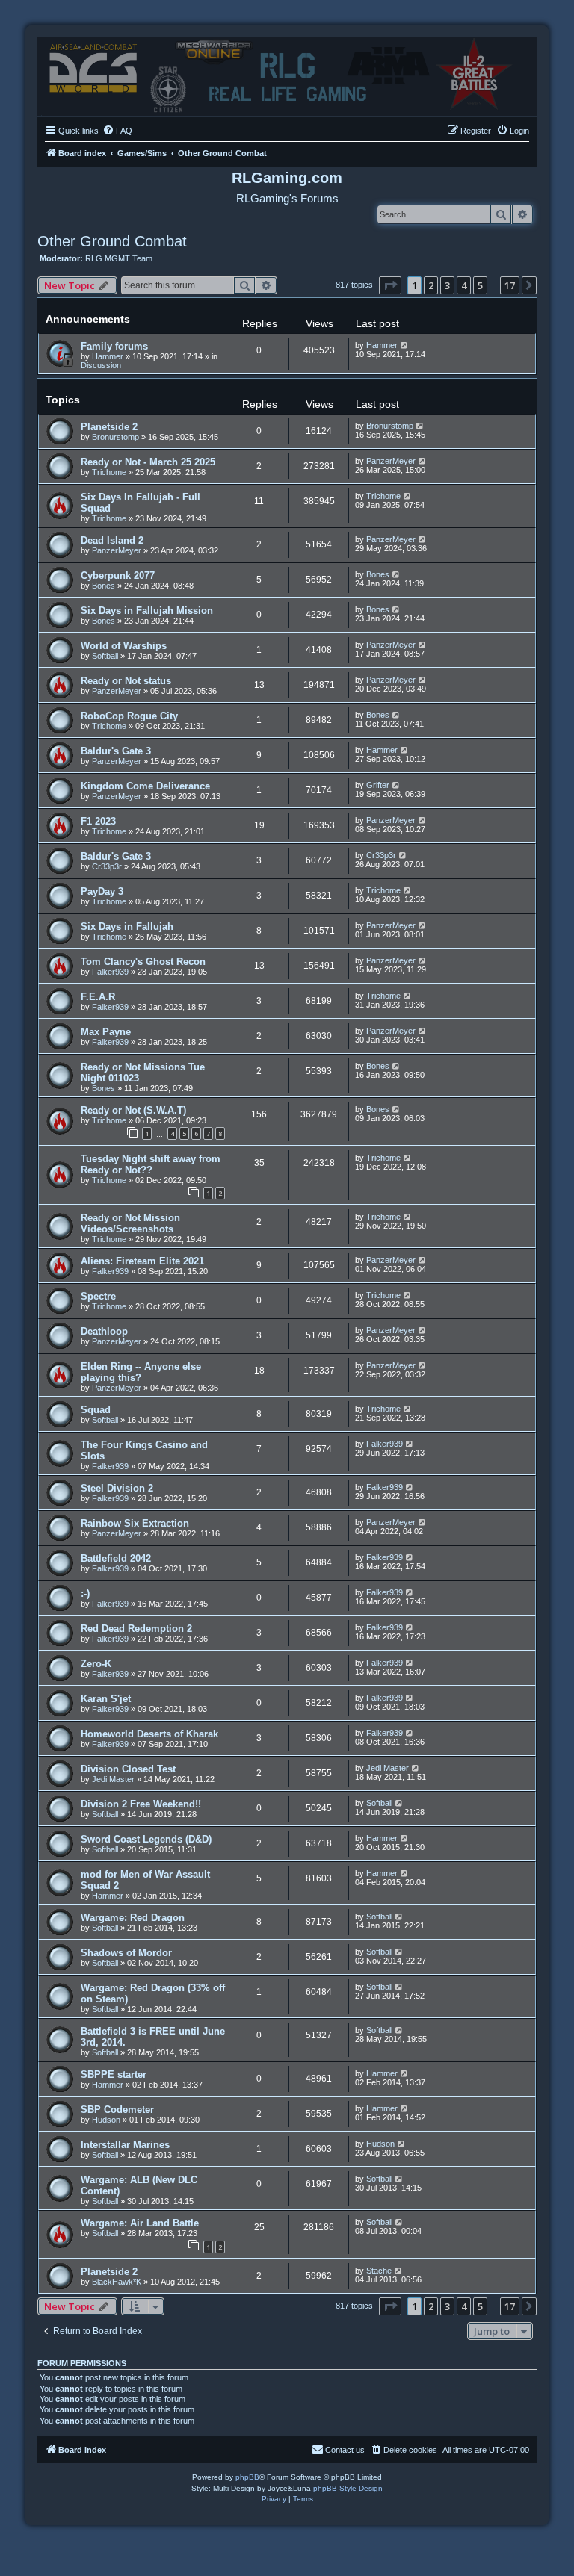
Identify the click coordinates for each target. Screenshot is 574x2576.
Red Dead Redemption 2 (136, 1629)
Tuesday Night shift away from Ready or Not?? (151, 1164)
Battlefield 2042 (116, 1558)
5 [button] (480, 285)
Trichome (109, 472)
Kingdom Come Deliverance (145, 786)
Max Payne (106, 1032)
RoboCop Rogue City (129, 716)
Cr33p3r (107, 866)
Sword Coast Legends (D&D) (146, 1839)
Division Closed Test (128, 1769)
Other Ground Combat (112, 241)
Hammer (108, 356)
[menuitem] (117, 131)
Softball (105, 656)
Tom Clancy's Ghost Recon (143, 962)
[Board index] (287, 73)
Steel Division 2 (117, 1488)
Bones (104, 586)
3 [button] (447, 285)
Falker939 (110, 972)
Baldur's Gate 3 (116, 751)
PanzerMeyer (391, 461)
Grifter (378, 785)
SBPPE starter (114, 2074)
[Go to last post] (405, 345)
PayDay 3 (102, 891)
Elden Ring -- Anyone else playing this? (141, 1372)
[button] (390, 285)
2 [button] (431, 285)
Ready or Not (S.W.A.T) (133, 1110)
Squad (96, 1410)
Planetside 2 (109, 427)
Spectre (98, 1296)
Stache (379, 2271)
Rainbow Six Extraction (135, 1523)
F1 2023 (98, 821)
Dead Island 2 (112, 540)
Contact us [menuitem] (345, 2450)
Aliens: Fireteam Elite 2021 (142, 1261)
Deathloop (104, 1331)
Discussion (101, 365)
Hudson (106, 2120)
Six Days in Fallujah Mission (147, 611)
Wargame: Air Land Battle (140, 2223)
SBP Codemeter (117, 2110)
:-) (85, 1593)
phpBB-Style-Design (348, 2488)
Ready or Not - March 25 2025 (148, 462)
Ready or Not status (126, 681)
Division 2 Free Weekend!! (141, 1804)
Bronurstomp (115, 437)
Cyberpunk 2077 (118, 575)
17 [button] (510, 285)
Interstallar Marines (125, 2145)
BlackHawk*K (117, 2282)
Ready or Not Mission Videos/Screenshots (130, 1223)
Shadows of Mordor (126, 1953)
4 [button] (464, 285)
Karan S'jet (106, 1699)
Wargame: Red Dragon (133, 1918)
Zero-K (96, 1664)
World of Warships (124, 646)
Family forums (114, 346)
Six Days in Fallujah (127, 927)
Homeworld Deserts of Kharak (149, 1734)
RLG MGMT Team (119, 258)
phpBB (247, 2477)
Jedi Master (113, 1779)
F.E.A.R (98, 997)
